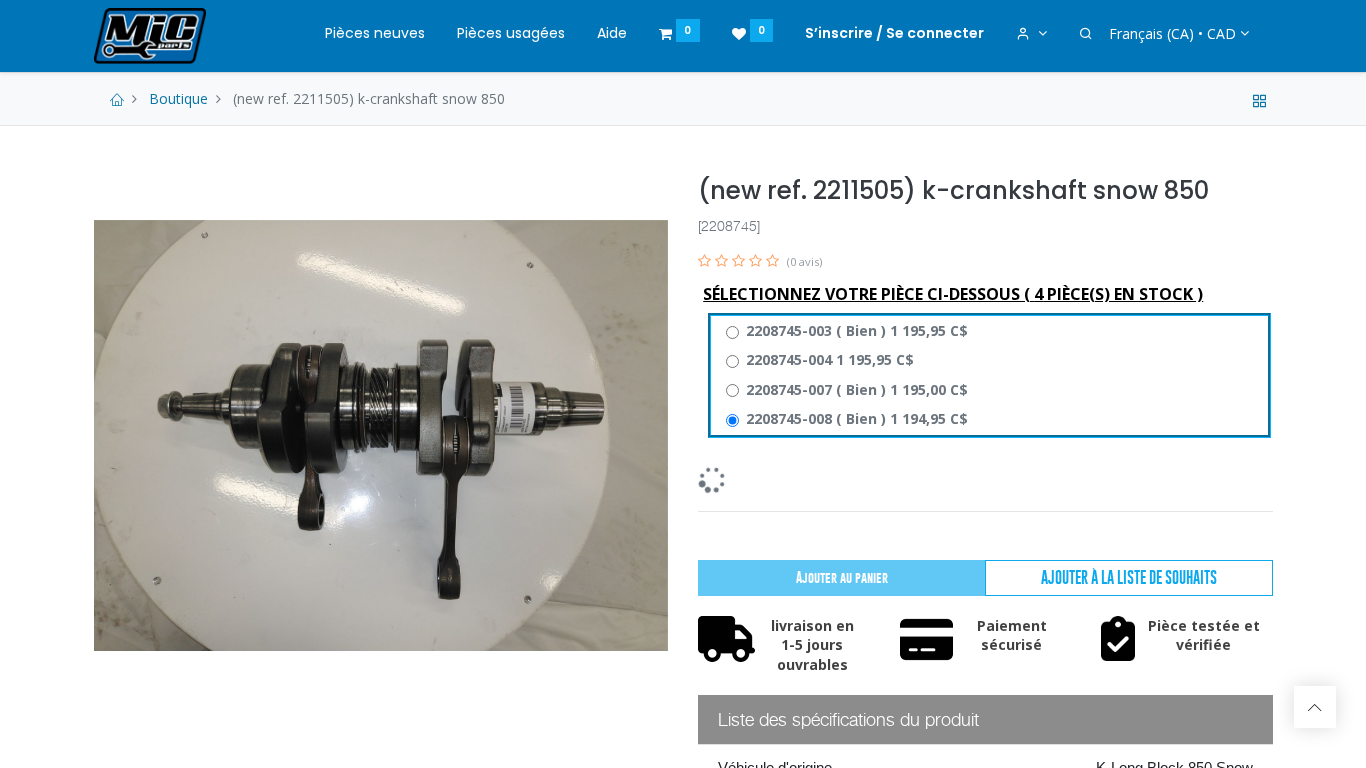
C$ (830, 359)
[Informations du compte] (1031, 34)
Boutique (178, 98)
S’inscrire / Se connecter (894, 33)
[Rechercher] (1086, 34)
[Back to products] (1260, 98)
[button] (1128, 578)
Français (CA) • (1172, 33)
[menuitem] (375, 34)
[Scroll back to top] (1315, 707)
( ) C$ (857, 330)
